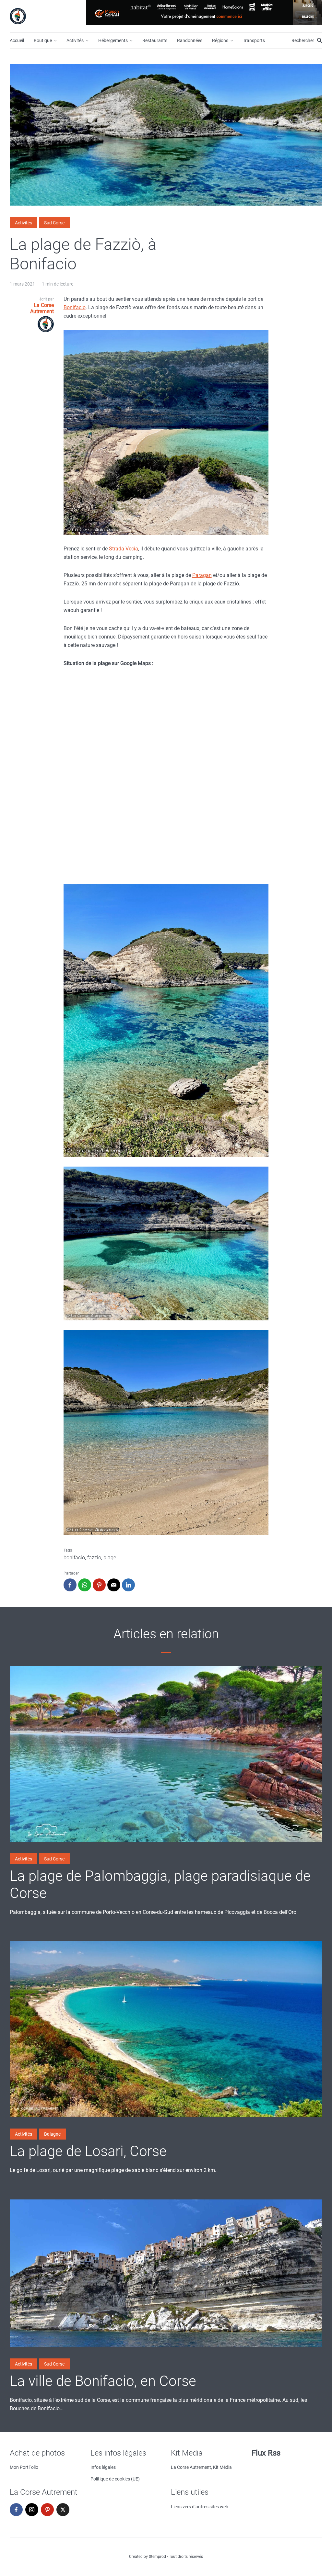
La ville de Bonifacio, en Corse (103, 2381)
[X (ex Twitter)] (63, 2510)
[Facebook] (16, 2510)
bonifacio (74, 1558)
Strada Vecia (124, 549)
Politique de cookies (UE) (115, 2479)
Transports (254, 40)
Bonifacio (75, 307)
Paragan (202, 575)
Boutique (43, 40)
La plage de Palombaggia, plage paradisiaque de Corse (160, 1885)
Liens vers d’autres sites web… (201, 2507)
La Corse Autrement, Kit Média (201, 2467)
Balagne (52, 2134)
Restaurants (155, 40)
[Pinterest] (47, 2510)
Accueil (17, 40)
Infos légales (103, 2467)
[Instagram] (32, 2510)
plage (110, 1558)
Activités (75, 40)
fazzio (94, 1558)
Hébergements (113, 40)
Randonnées (190, 40)
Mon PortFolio (24, 2467)
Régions (220, 40)
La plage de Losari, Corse (88, 2151)
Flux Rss (266, 2453)
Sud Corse (54, 223)
